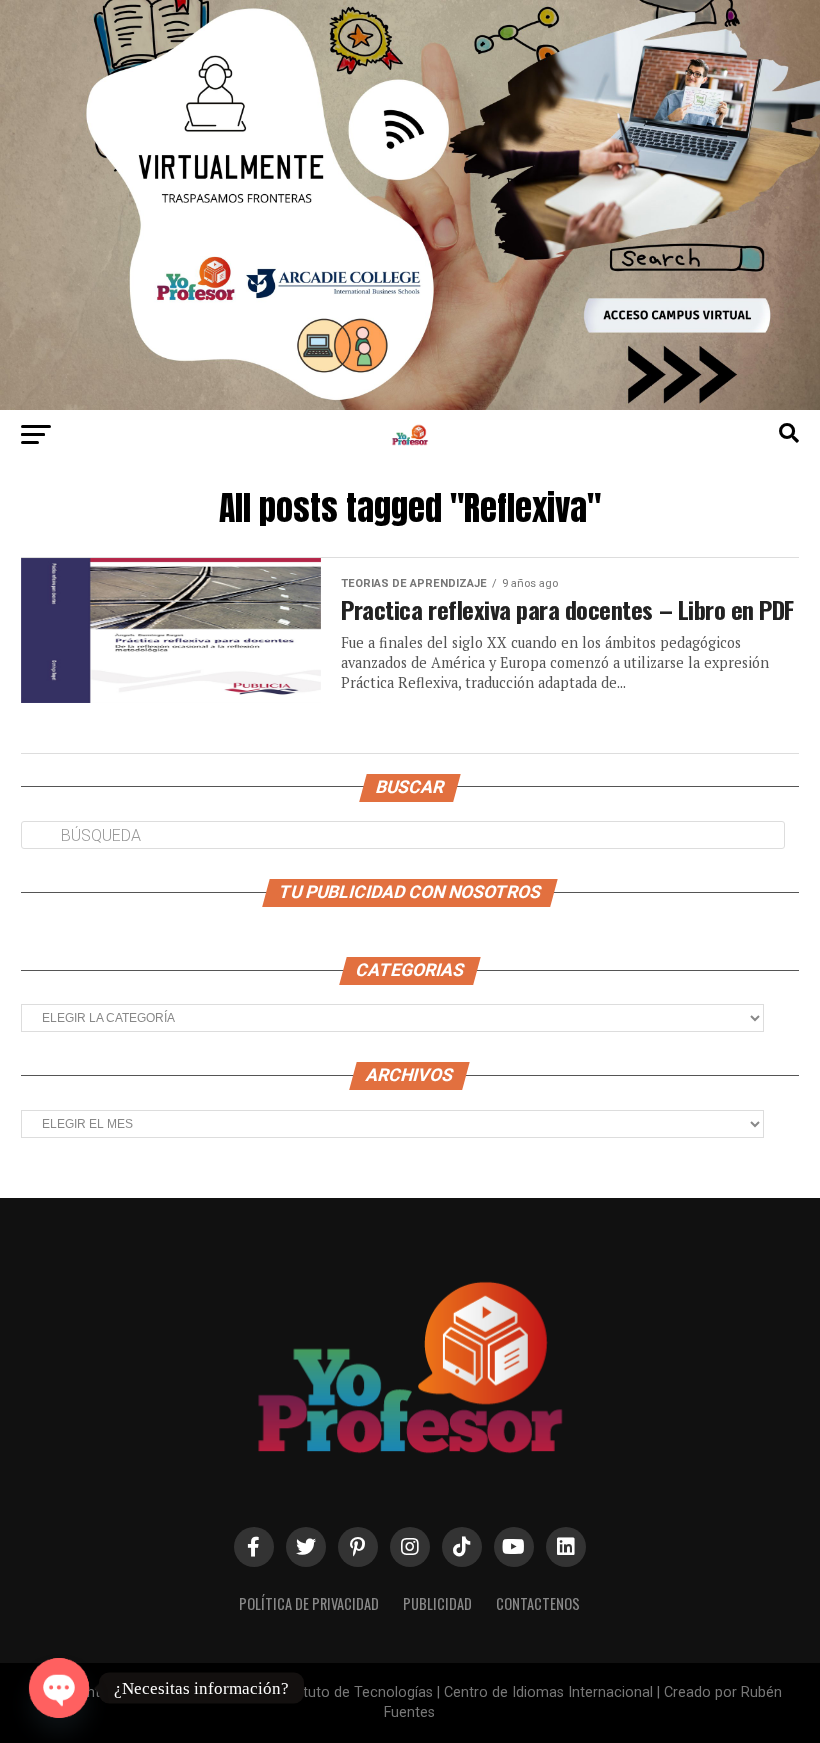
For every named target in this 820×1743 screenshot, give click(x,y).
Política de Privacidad (309, 1603)
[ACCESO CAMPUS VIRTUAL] (410, 404)
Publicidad (437, 1603)
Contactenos (538, 1603)
